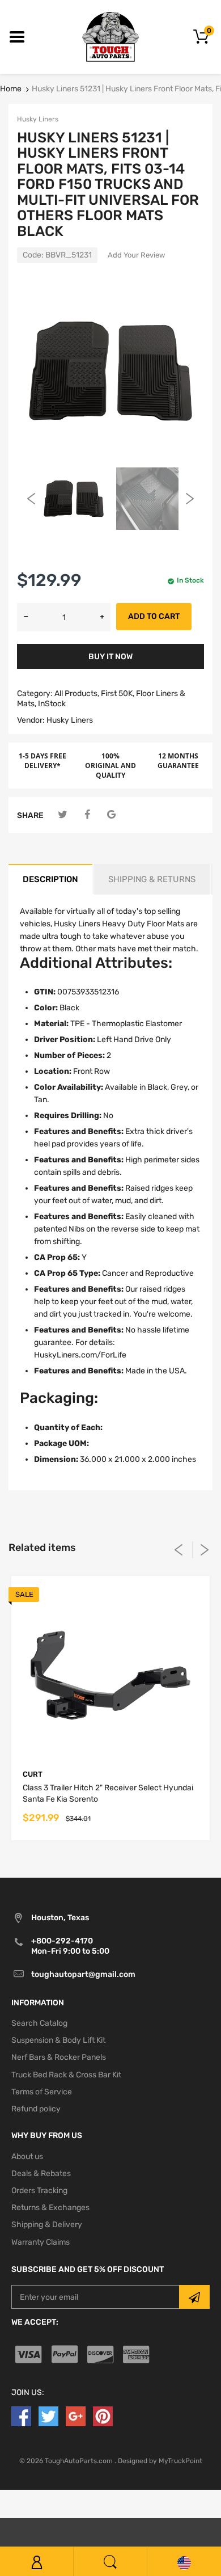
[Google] (111, 815)
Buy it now (110, 657)
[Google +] (76, 2416)
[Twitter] (63, 815)
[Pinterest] (103, 2416)
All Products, (77, 693)
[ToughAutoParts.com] (110, 37)
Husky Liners (38, 119)
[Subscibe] (194, 2297)
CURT (33, 1774)
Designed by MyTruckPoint (160, 2461)
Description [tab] (50, 879)
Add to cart (154, 616)
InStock (52, 704)
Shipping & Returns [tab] (152, 879)
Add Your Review (136, 255)
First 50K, (118, 693)
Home (11, 89)
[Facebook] (87, 815)
